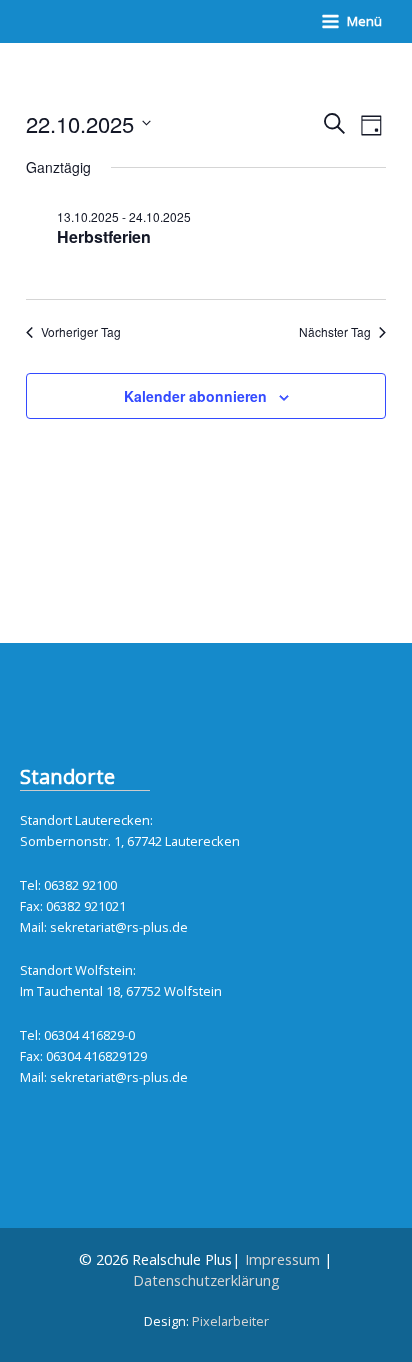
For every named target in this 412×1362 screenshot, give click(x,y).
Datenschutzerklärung (206, 1280)
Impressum (282, 1259)
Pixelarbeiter (230, 1321)
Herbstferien (104, 236)
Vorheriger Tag (81, 332)
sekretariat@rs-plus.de (119, 927)
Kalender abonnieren (195, 396)
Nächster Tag (335, 332)
